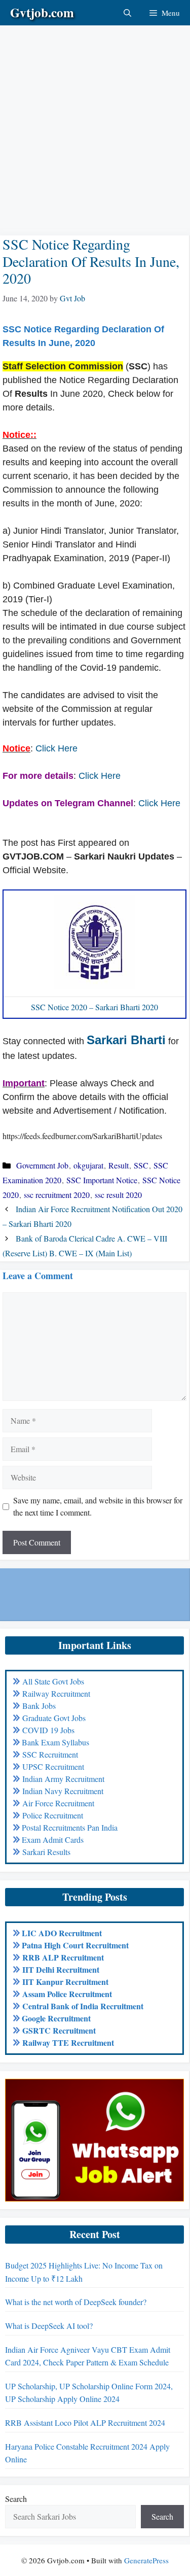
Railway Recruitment (56, 1693)
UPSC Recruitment (53, 1766)
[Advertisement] (95, 121)
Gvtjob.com (42, 12)
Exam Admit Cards (53, 1840)
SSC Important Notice (102, 1180)
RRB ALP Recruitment (63, 1957)
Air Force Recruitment (58, 1803)
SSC (141, 1165)
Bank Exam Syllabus (55, 1742)
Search (16, 2499)
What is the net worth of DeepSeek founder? (76, 2302)
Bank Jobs (39, 1706)
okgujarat (88, 1165)
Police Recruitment (53, 1815)
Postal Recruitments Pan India (70, 1827)
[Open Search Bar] (127, 13)
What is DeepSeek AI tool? (49, 2326)
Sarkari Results (46, 1852)
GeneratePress (146, 2560)
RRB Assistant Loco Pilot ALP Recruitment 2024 (85, 2423)
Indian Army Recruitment (63, 1779)
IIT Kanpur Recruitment (65, 1982)
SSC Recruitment (50, 1754)
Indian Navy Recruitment (63, 1791)
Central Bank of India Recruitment (83, 2006)
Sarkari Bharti (126, 1040)
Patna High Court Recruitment (75, 1945)
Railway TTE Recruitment (68, 2042)
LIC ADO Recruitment (62, 1933)
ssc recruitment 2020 (57, 1195)
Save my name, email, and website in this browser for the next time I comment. (98, 1506)
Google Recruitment (56, 2018)
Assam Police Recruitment (67, 1994)
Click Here (56, 748)
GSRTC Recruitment (59, 2030)
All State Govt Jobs (53, 1681)
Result (119, 1165)
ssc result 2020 (118, 1195)
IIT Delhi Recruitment (61, 1969)
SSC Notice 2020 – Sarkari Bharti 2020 (94, 1007)
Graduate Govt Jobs (54, 1718)
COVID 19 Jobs (48, 1730)
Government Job (42, 1165)
